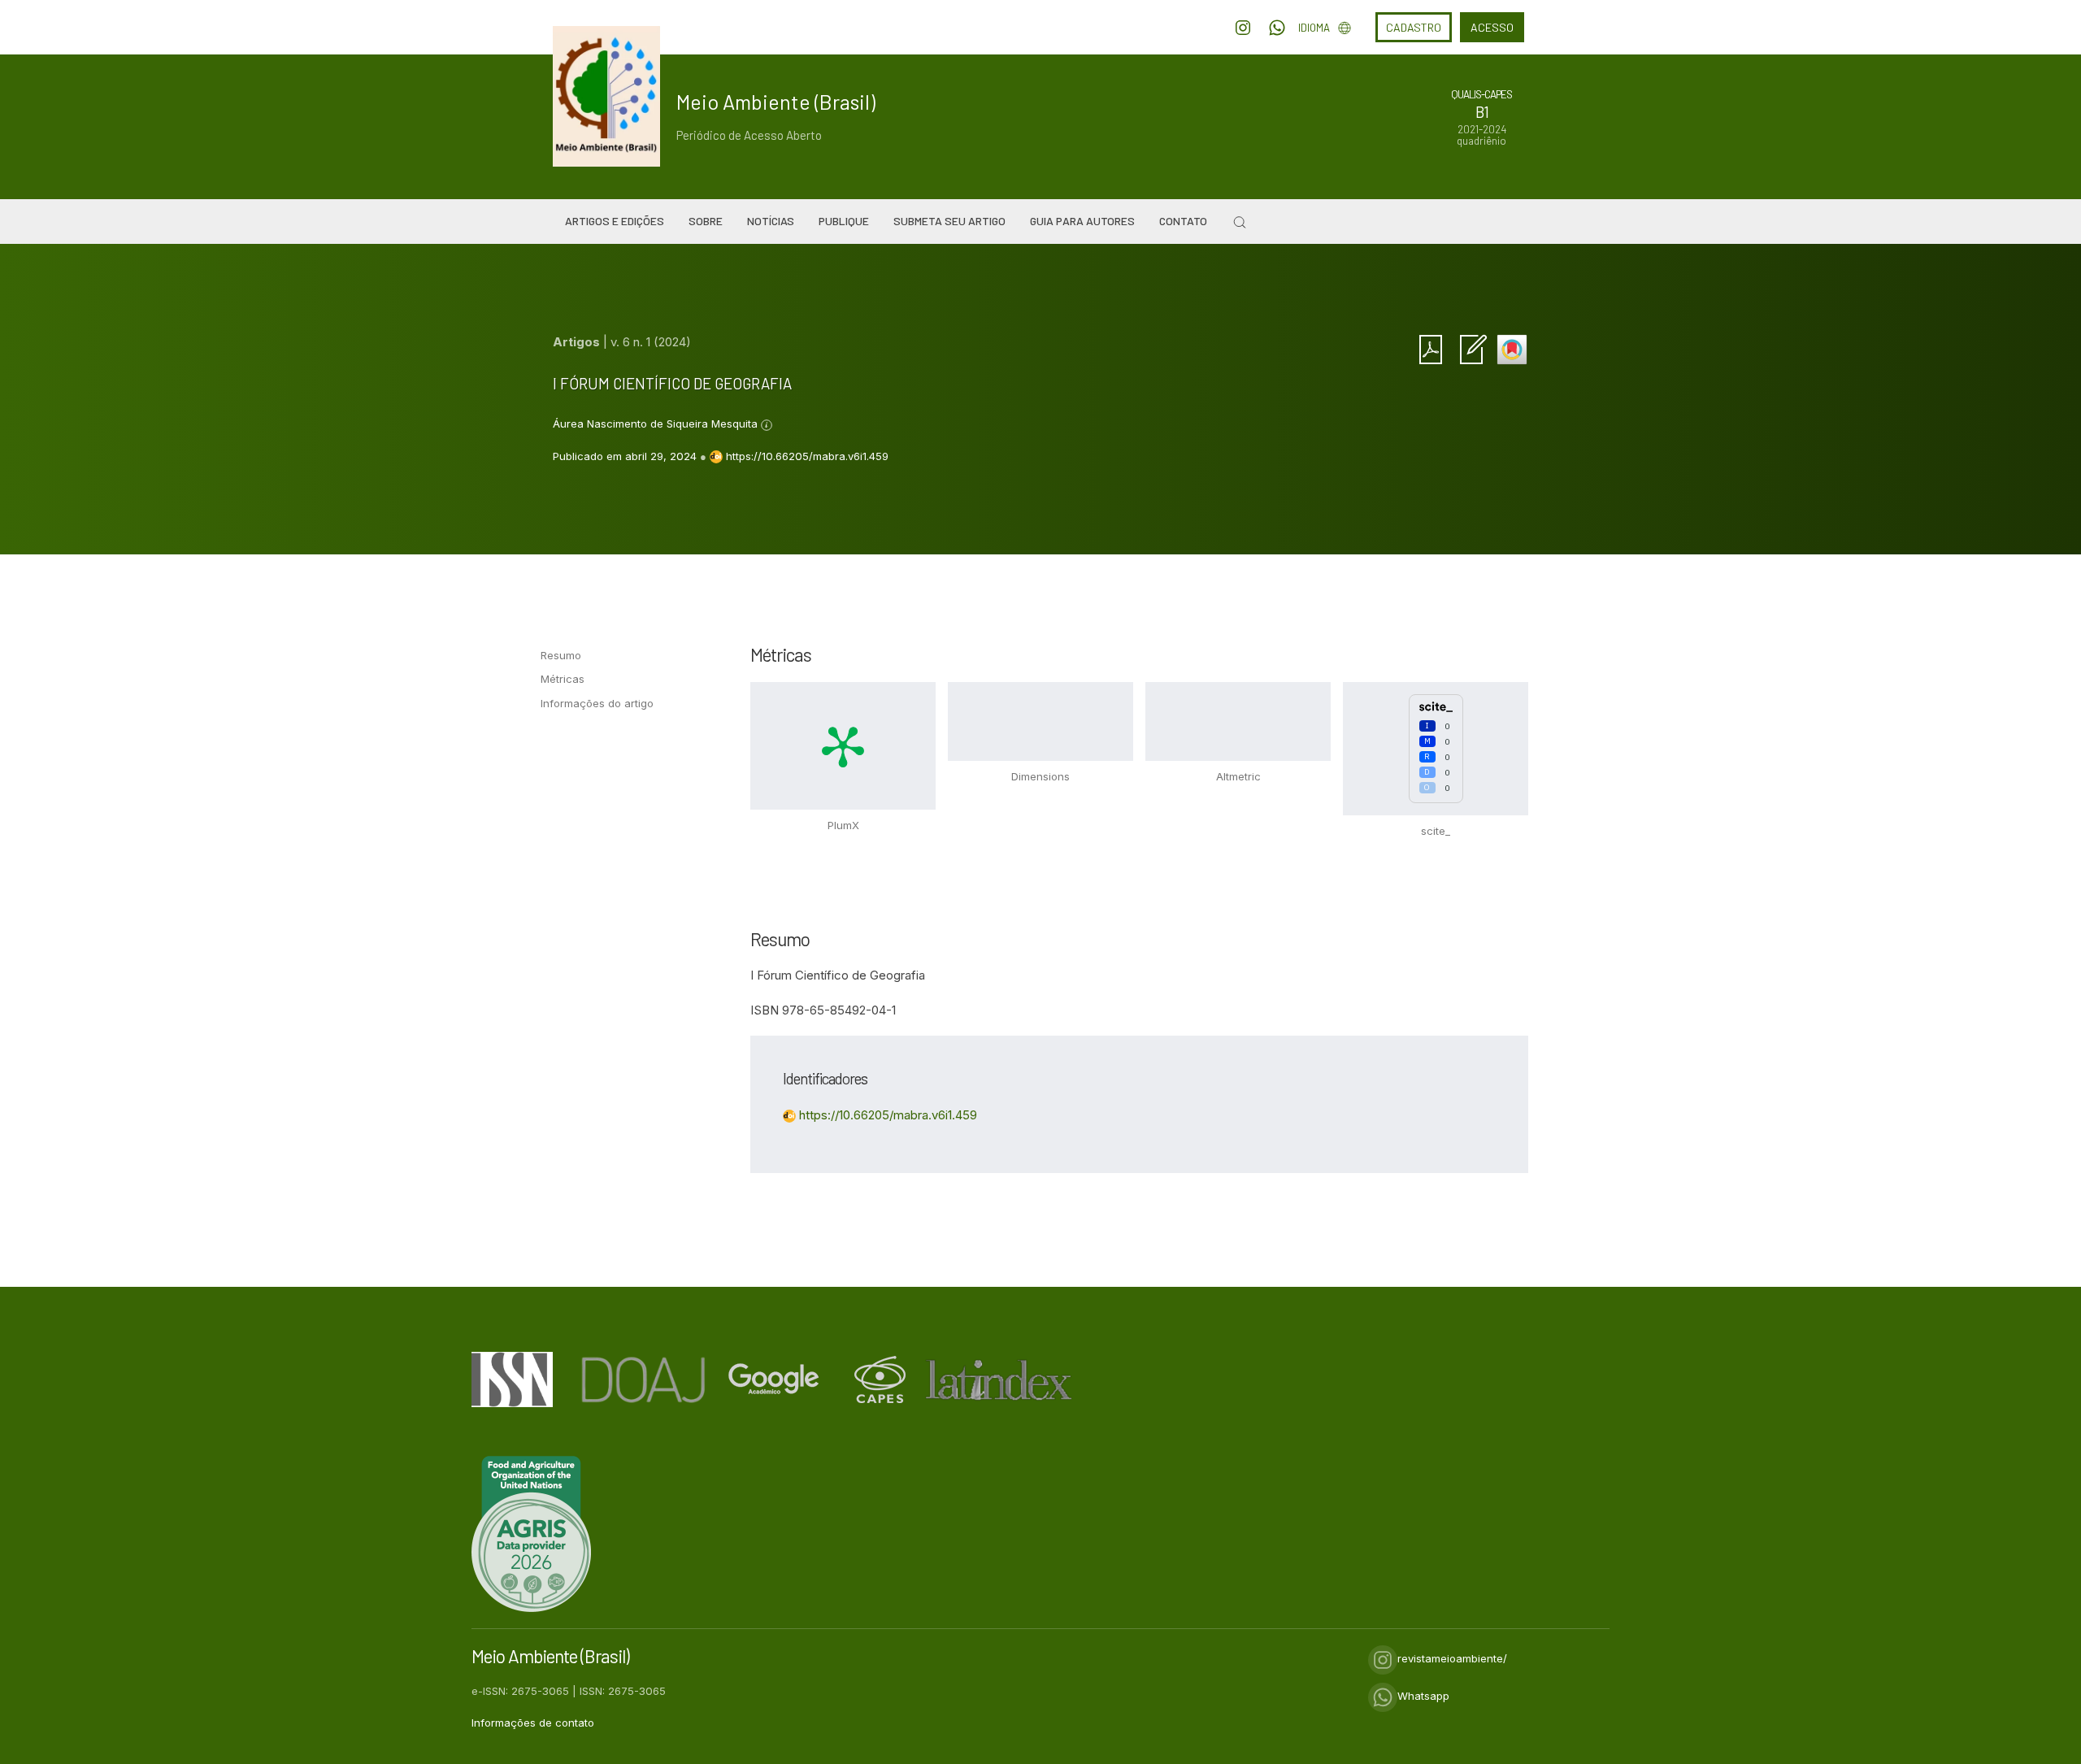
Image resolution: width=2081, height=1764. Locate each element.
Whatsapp (1423, 1696)
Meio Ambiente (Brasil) (776, 102)
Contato (1183, 221)
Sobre (706, 221)
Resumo (561, 655)
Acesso (1492, 27)
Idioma (1314, 28)
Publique (844, 221)
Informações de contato (533, 1723)
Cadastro (1414, 27)
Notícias (771, 221)
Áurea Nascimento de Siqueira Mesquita (657, 424)
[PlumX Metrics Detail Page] (843, 745)
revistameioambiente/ (1452, 1658)
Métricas (563, 679)
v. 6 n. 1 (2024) (651, 342)
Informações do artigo (597, 703)
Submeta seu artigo (949, 221)
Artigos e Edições (615, 221)
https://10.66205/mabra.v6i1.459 (807, 456)
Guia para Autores (1082, 221)
